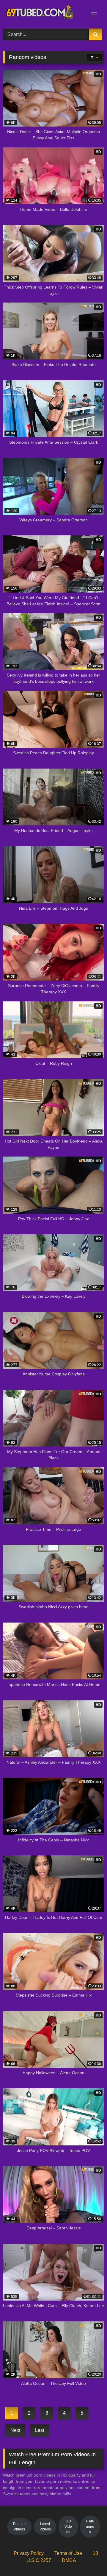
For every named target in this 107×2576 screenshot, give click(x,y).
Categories (90, 2527)
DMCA (69, 2560)
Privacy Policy (29, 2553)
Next (15, 2430)
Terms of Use (68, 2553)
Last (40, 2430)
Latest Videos (45, 2527)
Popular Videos (19, 2527)
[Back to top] (89, 2558)
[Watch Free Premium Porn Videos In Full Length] (44, 13)
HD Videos (68, 2527)
